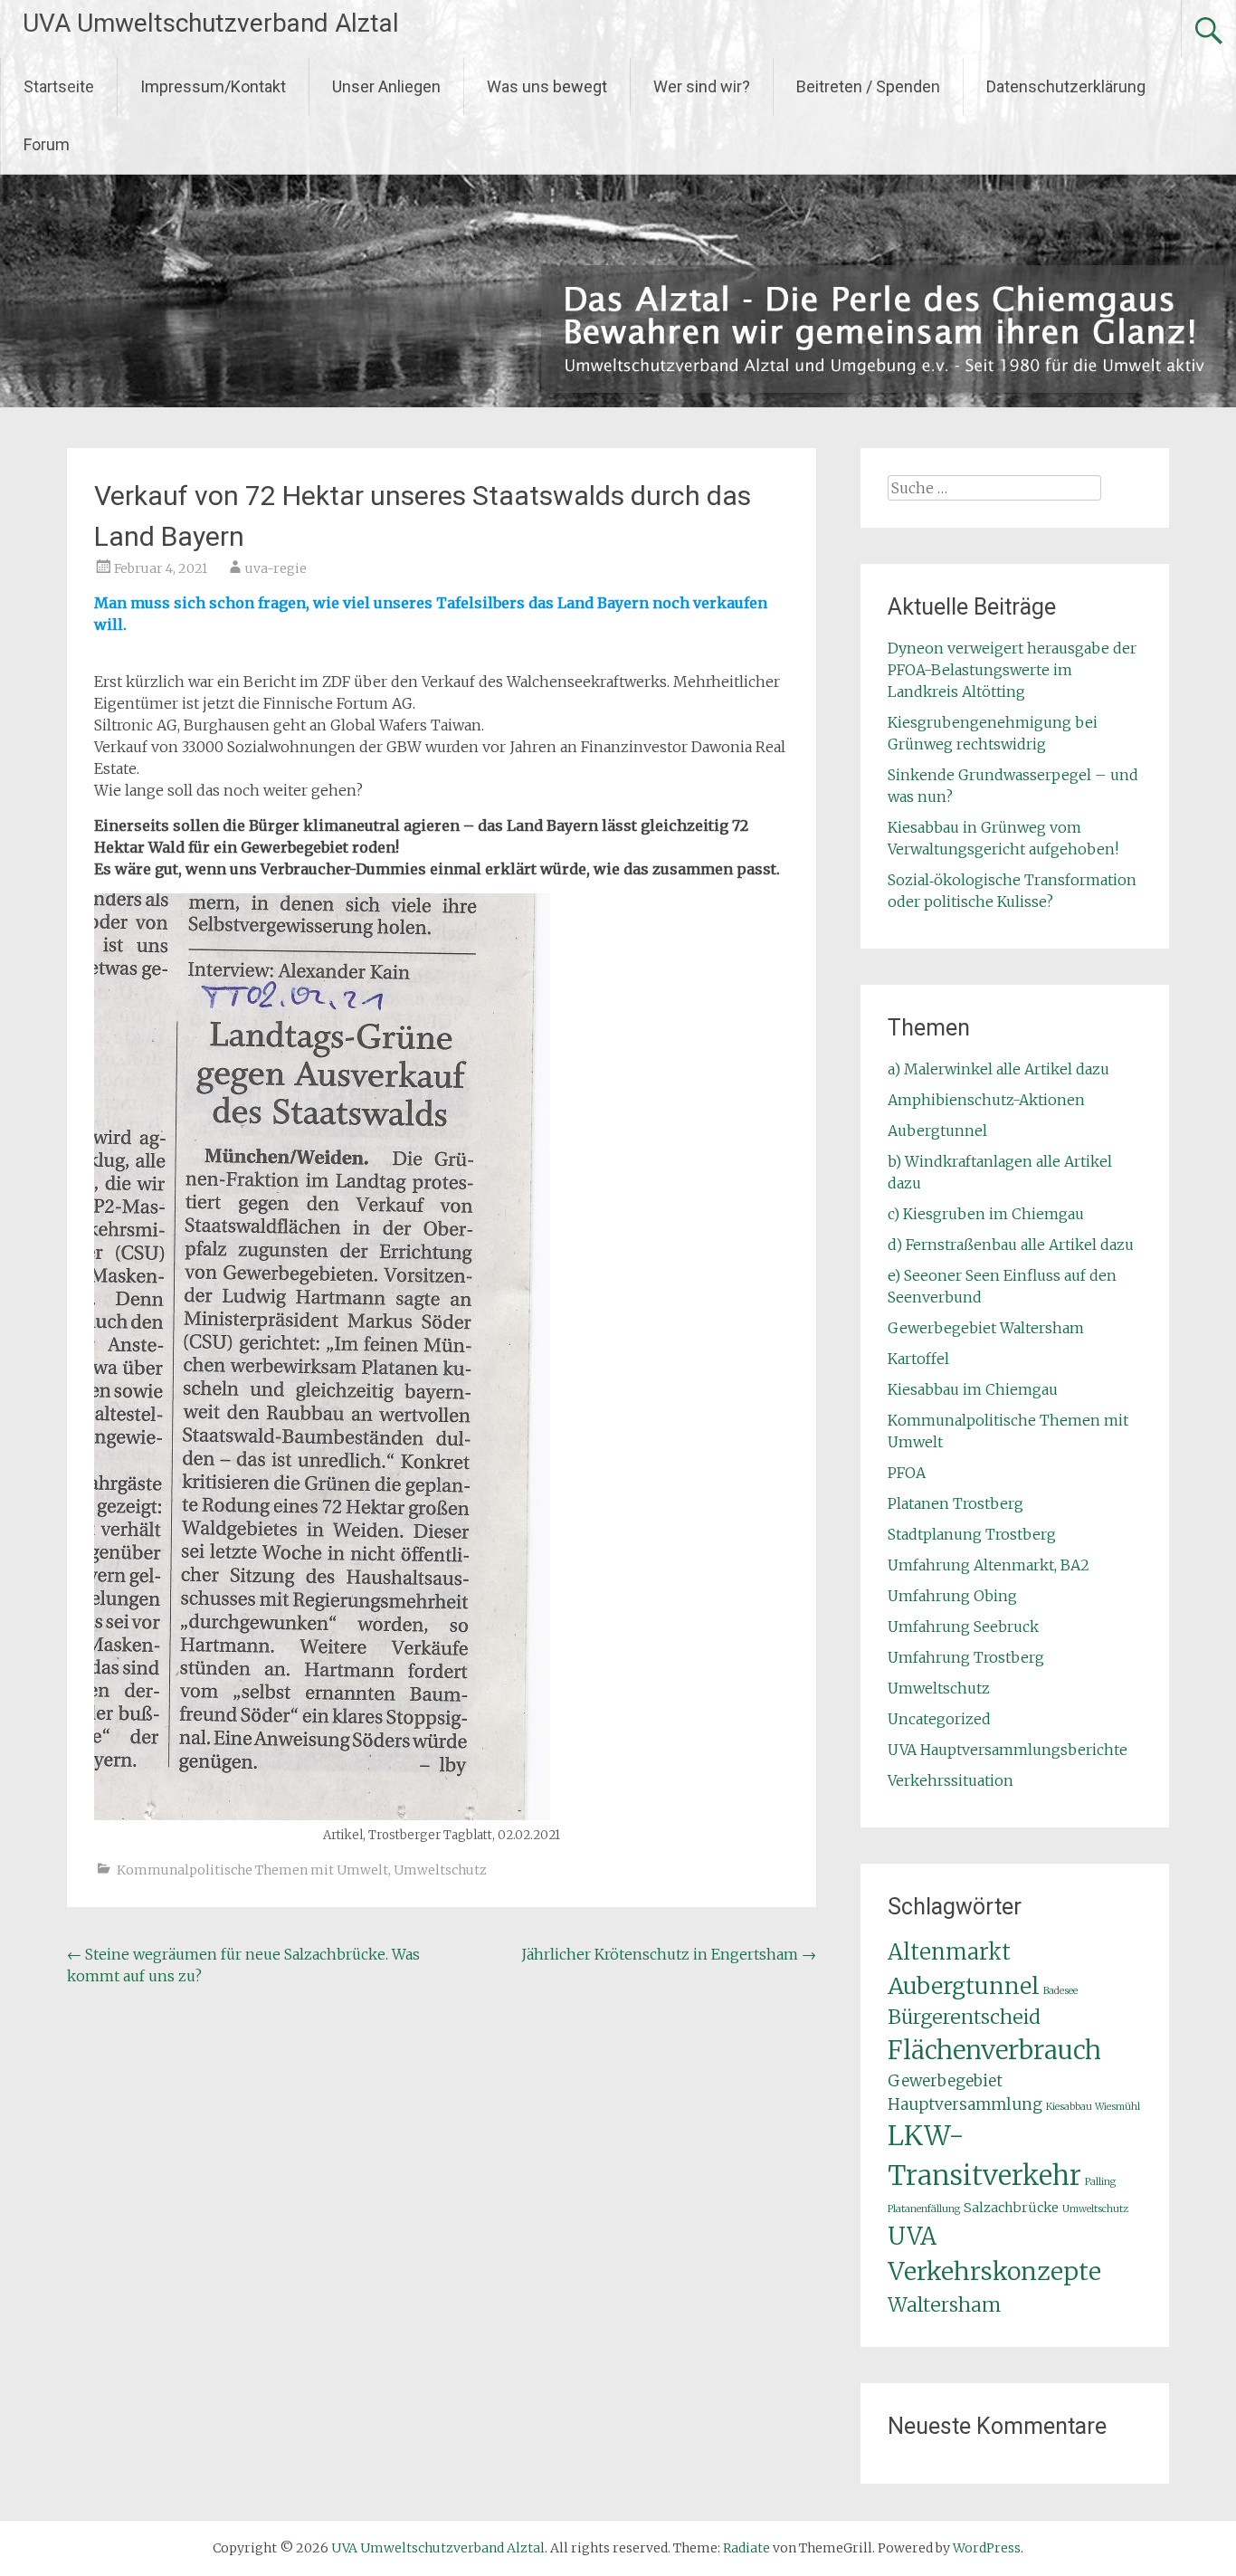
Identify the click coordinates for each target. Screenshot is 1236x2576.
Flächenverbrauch (994, 2051)
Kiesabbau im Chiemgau (973, 1389)
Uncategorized (939, 1719)
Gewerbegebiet (945, 2081)
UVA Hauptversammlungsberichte (1008, 1750)
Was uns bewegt (547, 86)
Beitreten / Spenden (868, 86)
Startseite (59, 86)
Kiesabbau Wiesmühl (1093, 2107)
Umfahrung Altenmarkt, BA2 (989, 1565)
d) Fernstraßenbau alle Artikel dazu (1011, 1245)
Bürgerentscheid (964, 2017)
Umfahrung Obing (952, 1596)
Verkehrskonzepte (994, 2271)
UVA (912, 2236)
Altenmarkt (949, 1952)
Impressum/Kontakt (213, 86)
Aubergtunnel (937, 1131)
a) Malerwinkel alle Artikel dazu (998, 1069)
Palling (1100, 2182)
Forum (47, 144)
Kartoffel (918, 1359)
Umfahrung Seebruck (963, 1627)
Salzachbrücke (1011, 2208)
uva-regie (276, 568)
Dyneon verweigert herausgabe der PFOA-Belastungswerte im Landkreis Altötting (1012, 670)
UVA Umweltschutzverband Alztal (211, 23)
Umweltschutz (440, 1870)
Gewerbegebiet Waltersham (986, 1328)
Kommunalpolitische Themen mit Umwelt (252, 1870)
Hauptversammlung (965, 2104)
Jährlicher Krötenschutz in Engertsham (669, 1954)
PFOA (907, 1473)
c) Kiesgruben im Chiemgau (986, 1214)
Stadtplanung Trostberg (972, 1534)
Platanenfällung (924, 2209)
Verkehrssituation (951, 1780)
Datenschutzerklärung (1066, 86)
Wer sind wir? (702, 86)
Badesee (1060, 1991)
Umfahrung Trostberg (966, 1657)
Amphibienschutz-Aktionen (986, 1100)
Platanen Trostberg (956, 1503)
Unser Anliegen (386, 86)
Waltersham (944, 2305)
